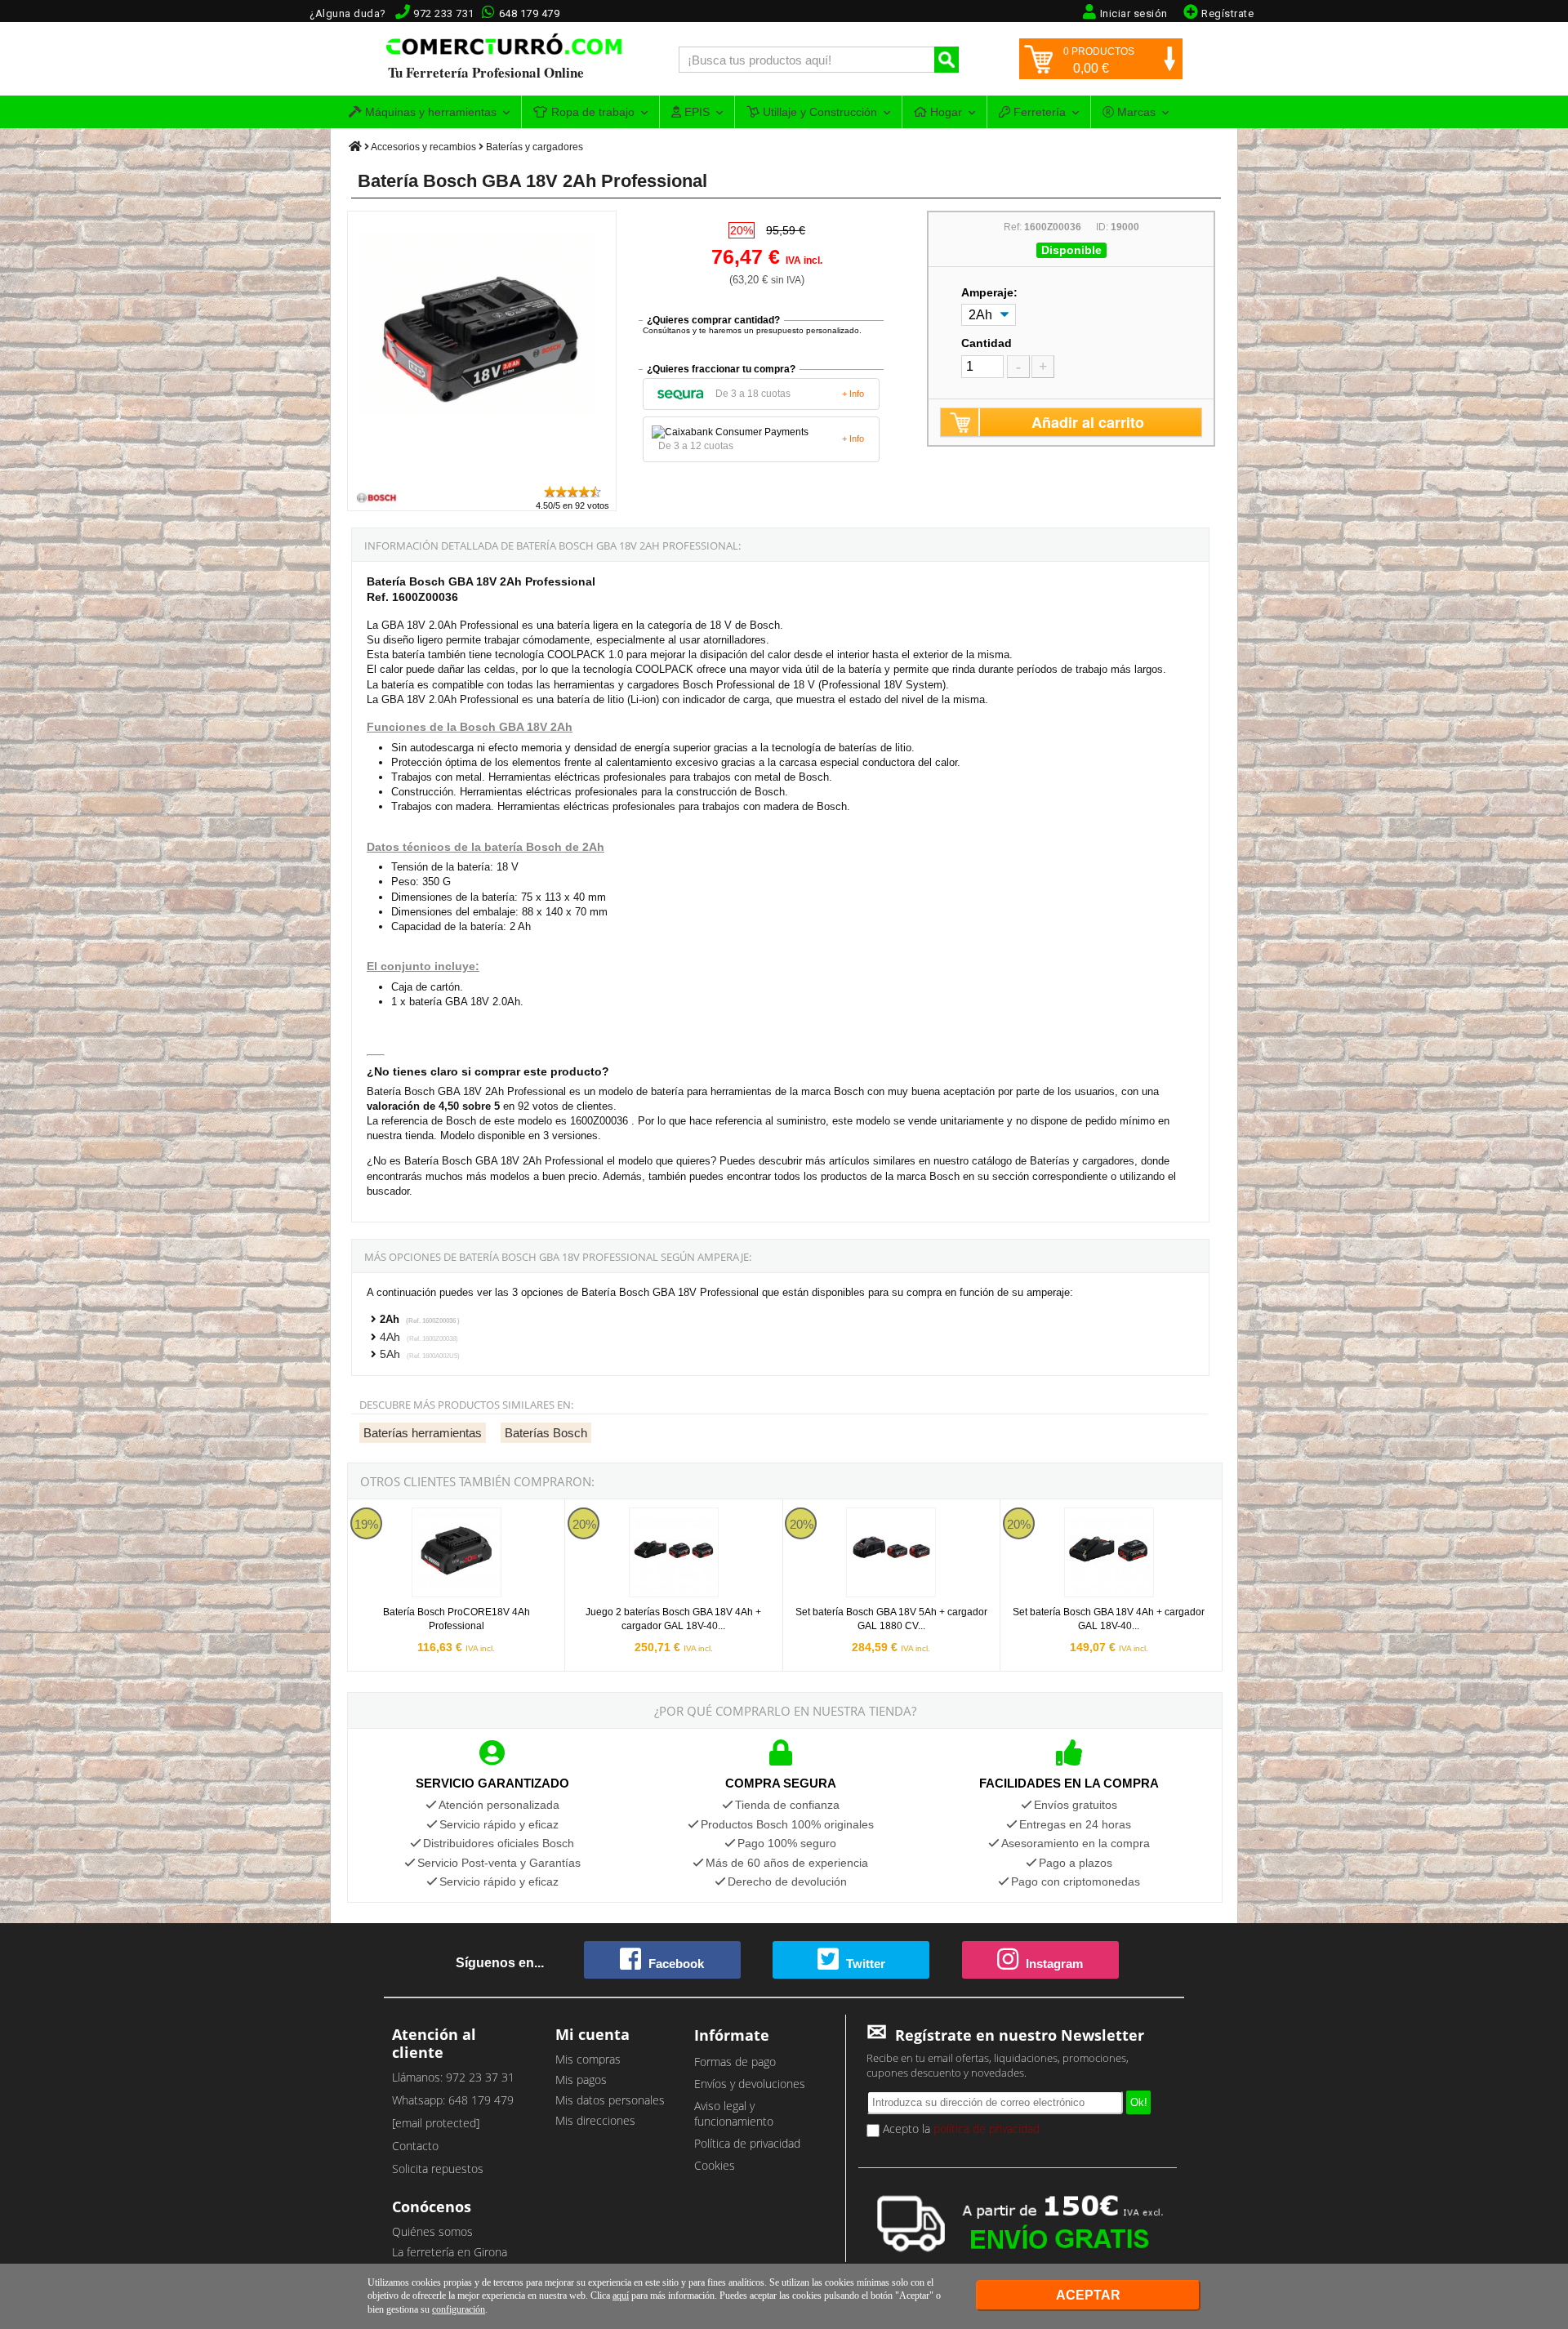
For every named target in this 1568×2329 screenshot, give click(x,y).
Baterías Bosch (546, 1433)
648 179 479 (530, 13)
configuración (459, 2309)
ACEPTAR (1088, 2295)
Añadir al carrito (1088, 422)
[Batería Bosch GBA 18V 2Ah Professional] (483, 476)
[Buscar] (947, 60)
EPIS (695, 112)
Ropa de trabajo (591, 112)
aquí (621, 2296)
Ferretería (1038, 112)
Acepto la (960, 2129)
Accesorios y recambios (423, 147)
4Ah (419, 1337)
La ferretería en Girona (450, 2252)
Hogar (944, 112)
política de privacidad (987, 2129)
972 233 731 (444, 13)
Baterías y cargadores (535, 147)
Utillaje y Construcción (818, 112)
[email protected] (436, 2123)
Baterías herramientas (423, 1433)
